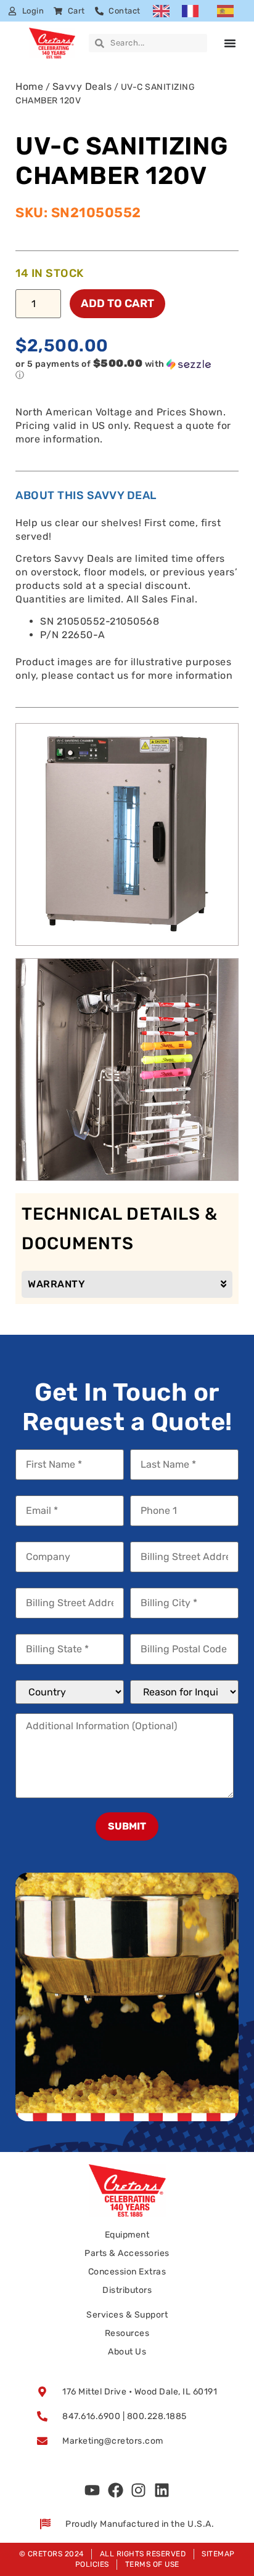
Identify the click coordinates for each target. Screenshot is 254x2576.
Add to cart (117, 303)
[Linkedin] (162, 2490)
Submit (127, 1826)
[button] (117, 369)
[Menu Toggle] (230, 43)
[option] (193, 11)
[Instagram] (139, 2490)
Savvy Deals (82, 86)
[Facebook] (115, 2490)
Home (29, 86)
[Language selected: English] (199, 11)
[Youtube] (92, 2490)
